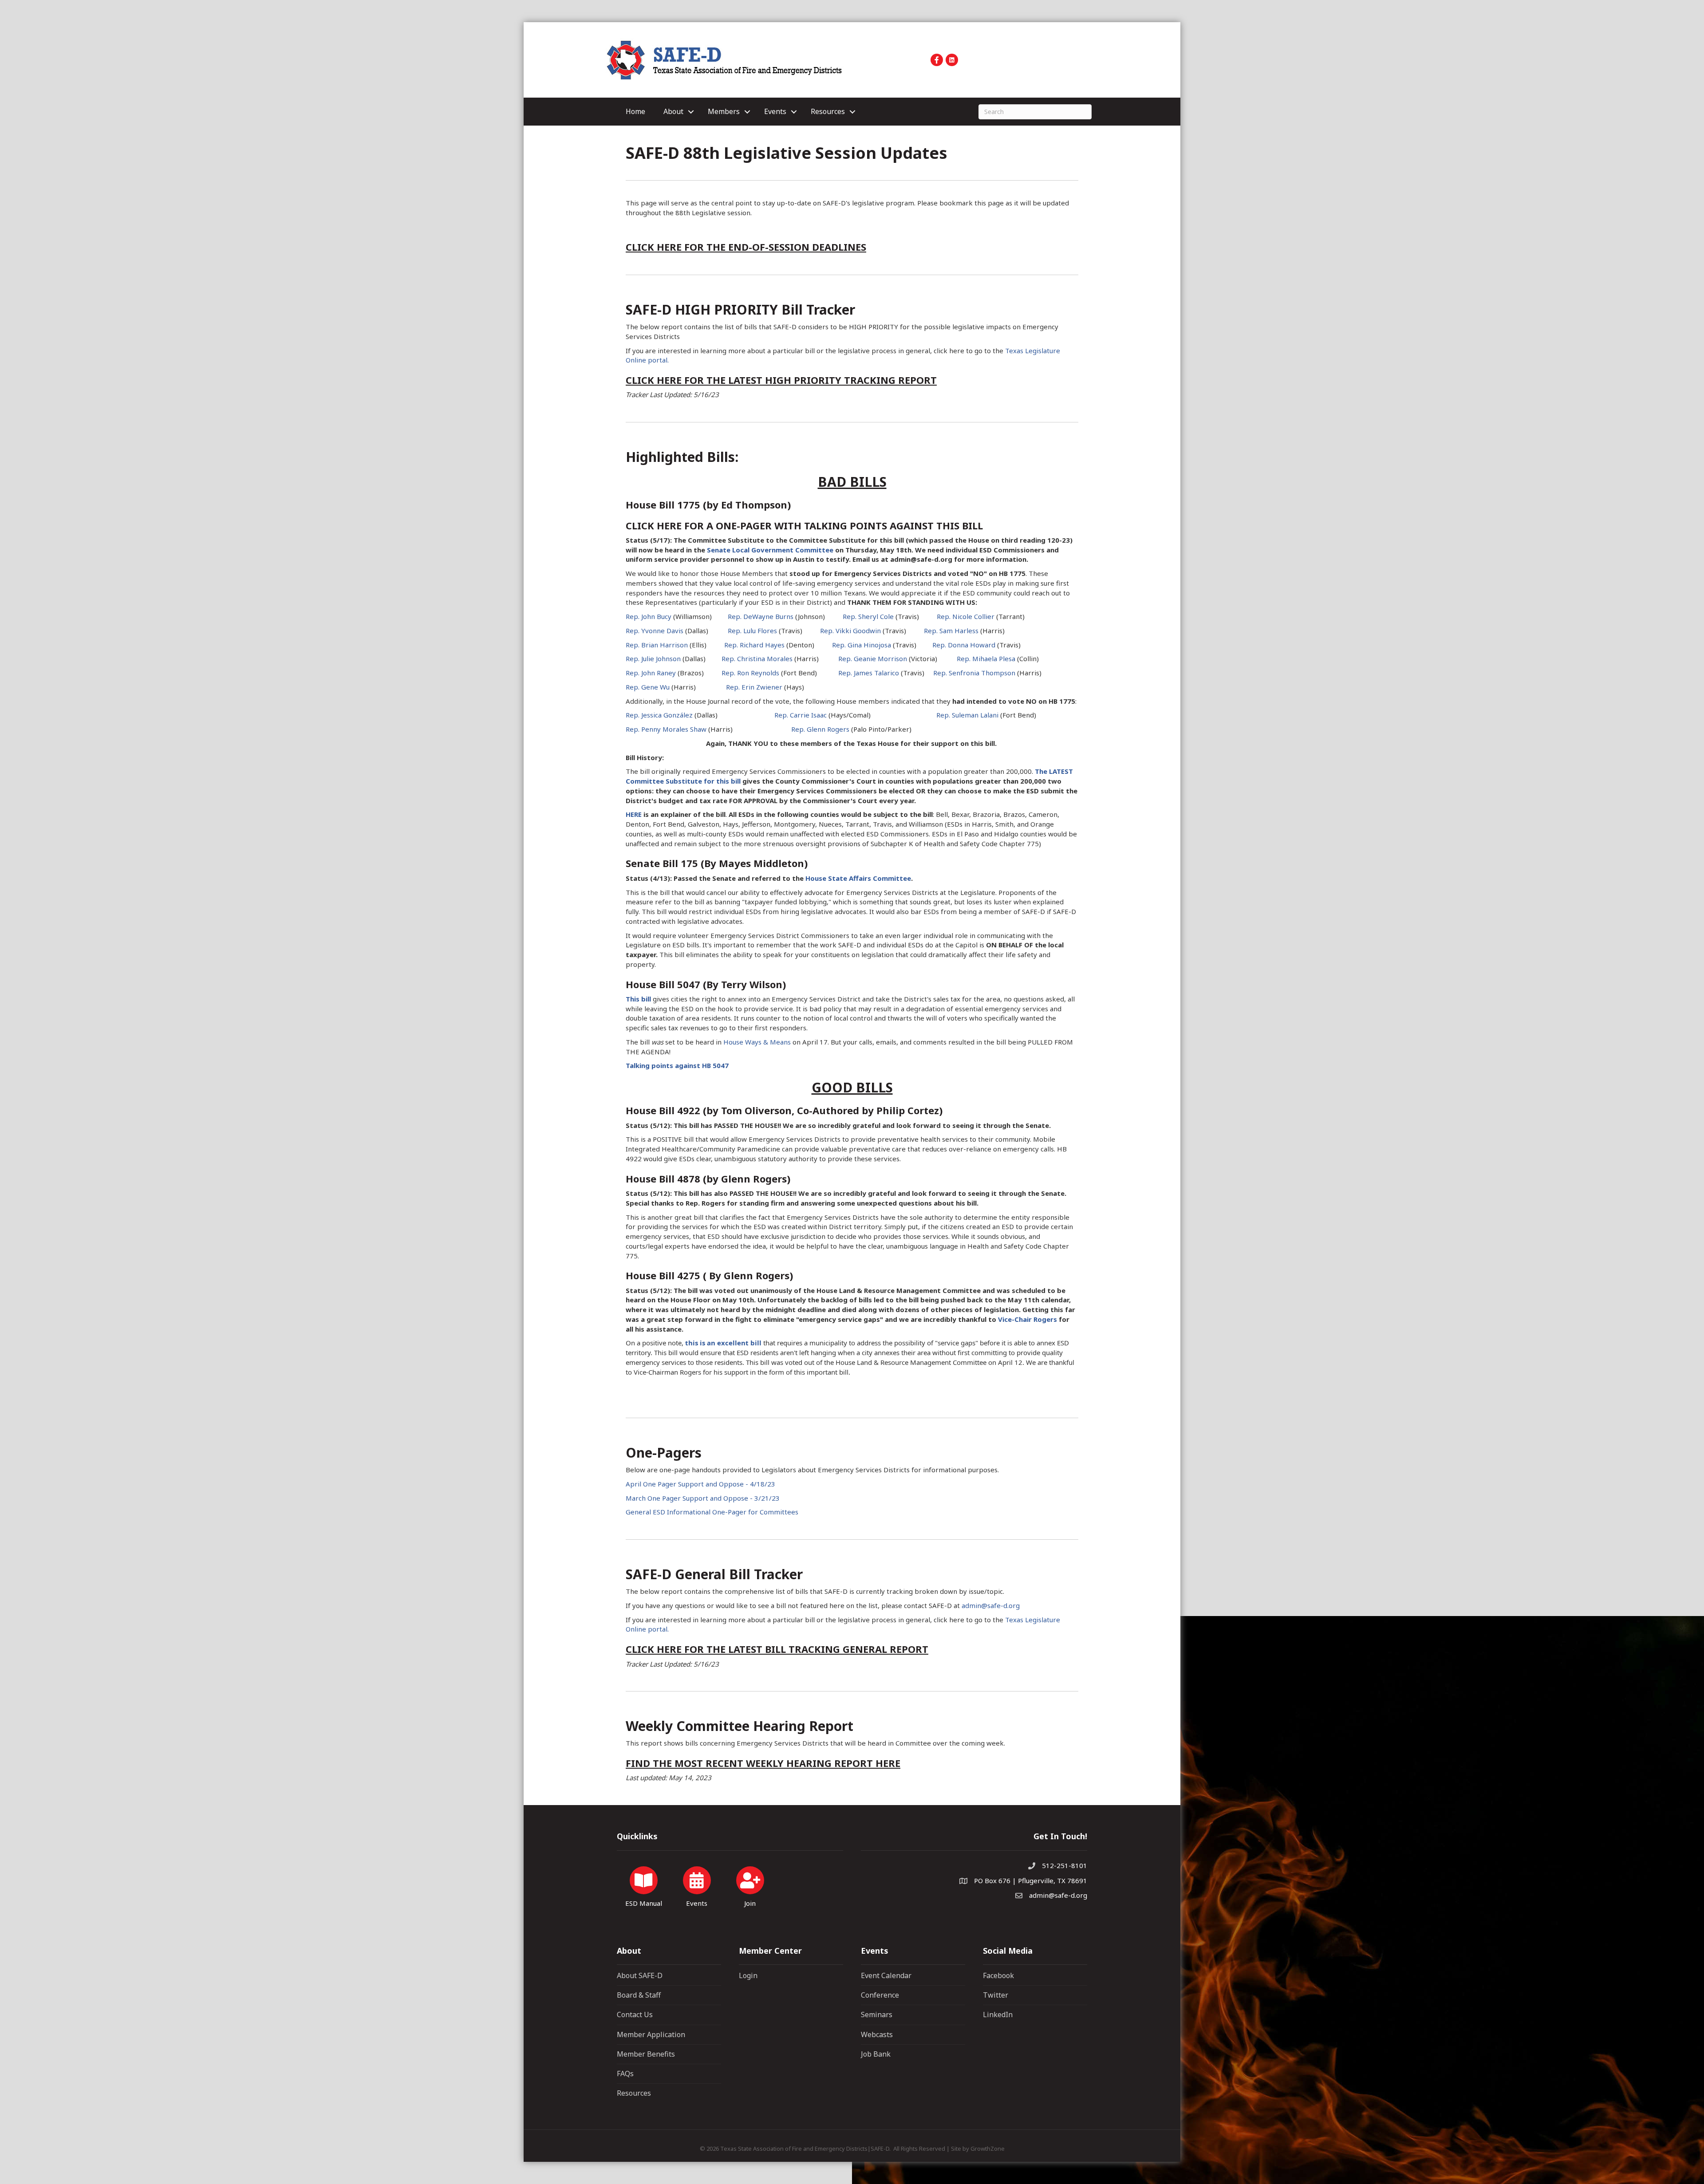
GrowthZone (988, 2149)
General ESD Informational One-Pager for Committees (712, 1512)
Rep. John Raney (651, 673)
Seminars (877, 2014)
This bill (638, 999)
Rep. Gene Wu (648, 687)
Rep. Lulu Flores (752, 631)
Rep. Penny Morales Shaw (666, 729)
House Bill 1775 (663, 505)
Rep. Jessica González (659, 715)
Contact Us (635, 2014)
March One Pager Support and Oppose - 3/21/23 (703, 1498)
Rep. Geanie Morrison (873, 658)
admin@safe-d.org (991, 1605)
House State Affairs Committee (858, 878)
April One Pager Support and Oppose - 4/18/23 (700, 1484)
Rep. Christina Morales (757, 658)
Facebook (998, 1975)
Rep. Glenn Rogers (820, 729)
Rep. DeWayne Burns (761, 616)
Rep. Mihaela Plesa (986, 658)
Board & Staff (639, 1995)
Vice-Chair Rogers (1028, 1319)
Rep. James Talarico (869, 673)
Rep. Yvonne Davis (655, 631)
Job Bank (876, 2054)
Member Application (651, 2034)
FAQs (625, 2074)
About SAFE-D (640, 1975)
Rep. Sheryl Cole (868, 616)
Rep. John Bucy (649, 616)
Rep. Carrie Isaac (801, 715)
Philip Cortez (908, 1110)
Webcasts (877, 2034)
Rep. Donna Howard (964, 645)
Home (635, 111)
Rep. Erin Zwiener (754, 687)
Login (748, 1975)
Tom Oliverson (756, 1110)
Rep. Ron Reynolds (750, 673)
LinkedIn (998, 2014)
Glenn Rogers (754, 1179)
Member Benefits (646, 2054)
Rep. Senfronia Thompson (974, 673)
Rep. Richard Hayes (754, 645)
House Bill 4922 (663, 1110)
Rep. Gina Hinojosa (862, 645)
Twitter (996, 1995)
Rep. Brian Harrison (657, 645)
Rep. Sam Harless (951, 631)
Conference (880, 1995)
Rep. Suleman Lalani (967, 715)
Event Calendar (886, 1975)
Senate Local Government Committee (770, 550)
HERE (634, 814)
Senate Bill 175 (662, 863)
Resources (634, 2093)
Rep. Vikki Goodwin (850, 631)
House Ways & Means (757, 1042)
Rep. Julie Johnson (653, 658)
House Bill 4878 (663, 1179)
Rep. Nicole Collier (966, 616)
